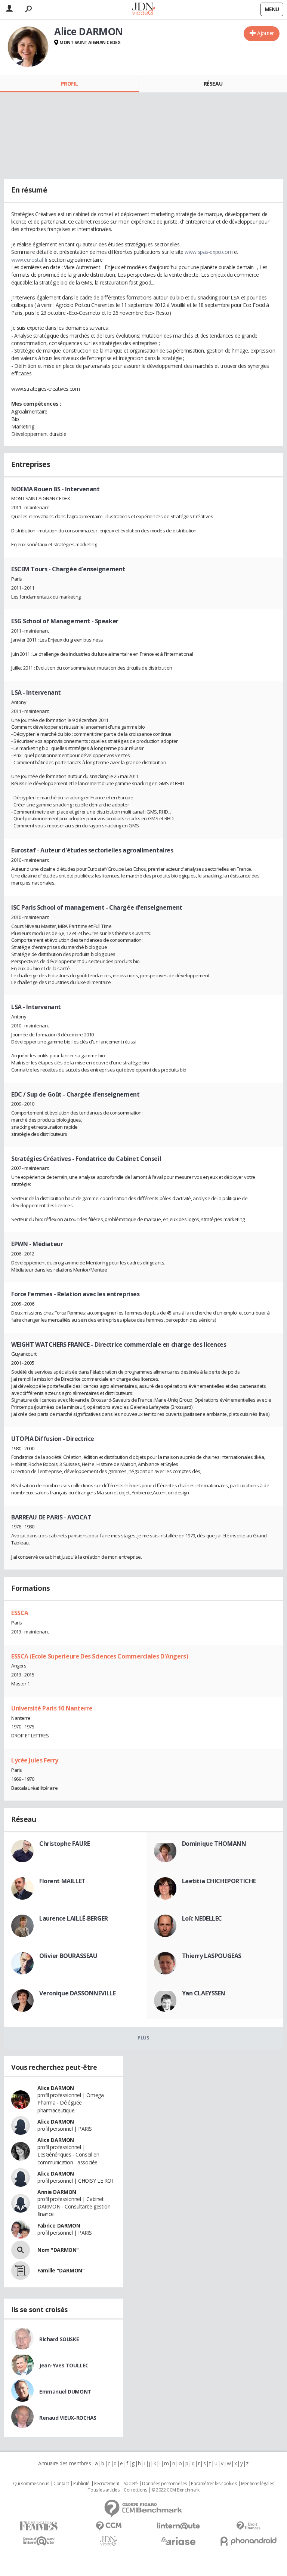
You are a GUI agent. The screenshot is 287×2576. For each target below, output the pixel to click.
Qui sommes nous (31, 2484)
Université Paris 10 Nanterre (52, 1708)
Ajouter (266, 33)
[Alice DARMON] (28, 47)
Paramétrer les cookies (214, 2484)
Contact (61, 2484)
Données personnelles (164, 2484)
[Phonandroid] (248, 2541)
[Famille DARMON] (21, 2271)
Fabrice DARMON (59, 2225)
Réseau (213, 84)
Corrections (135, 2490)
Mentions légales (257, 2484)
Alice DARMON (56, 2088)
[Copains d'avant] (39, 2541)
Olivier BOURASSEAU (68, 1956)
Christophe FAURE (64, 1844)
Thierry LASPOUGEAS (212, 1956)
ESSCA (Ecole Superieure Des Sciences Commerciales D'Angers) (100, 1656)
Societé (131, 2484)
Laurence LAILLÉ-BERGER (74, 1918)
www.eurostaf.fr (30, 260)
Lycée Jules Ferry (35, 1760)
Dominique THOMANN (214, 1844)
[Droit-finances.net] (248, 2526)
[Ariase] (178, 2541)
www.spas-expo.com (209, 252)
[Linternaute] (178, 2526)
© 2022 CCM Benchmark (175, 2490)
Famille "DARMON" (61, 2270)
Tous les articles (104, 2490)
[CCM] (109, 2526)
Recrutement (107, 2484)
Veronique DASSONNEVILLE (77, 1993)
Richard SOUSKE (59, 2339)
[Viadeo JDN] (109, 2541)
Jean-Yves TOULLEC (64, 2365)
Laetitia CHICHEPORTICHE (219, 1881)
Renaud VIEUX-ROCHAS (68, 2418)
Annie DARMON (57, 2192)
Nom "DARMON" (58, 2250)
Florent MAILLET (62, 1881)
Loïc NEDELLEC (202, 1918)
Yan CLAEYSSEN (204, 1993)
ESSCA (20, 1613)
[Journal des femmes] (39, 2526)
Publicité (81, 2484)
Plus (143, 2038)
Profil (69, 84)
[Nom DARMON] (21, 2250)
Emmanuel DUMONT (65, 2391)
